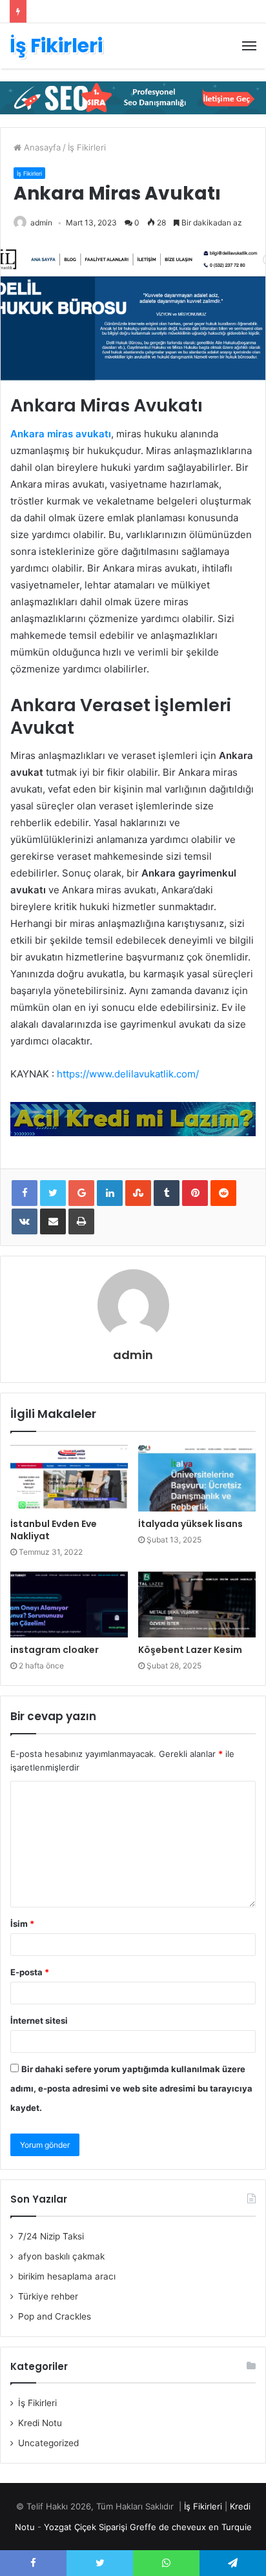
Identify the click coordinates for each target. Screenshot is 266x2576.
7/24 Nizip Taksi (51, 2236)
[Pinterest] (195, 1193)
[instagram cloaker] (69, 1605)
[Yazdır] (81, 1221)
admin (41, 223)
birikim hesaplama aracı (67, 2276)
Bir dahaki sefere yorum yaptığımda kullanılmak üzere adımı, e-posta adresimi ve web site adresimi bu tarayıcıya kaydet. (131, 2088)
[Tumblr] (167, 1193)
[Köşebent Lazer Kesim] (197, 1605)
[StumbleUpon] (138, 1193)
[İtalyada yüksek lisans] (197, 1478)
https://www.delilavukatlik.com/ (128, 1074)
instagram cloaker (55, 1650)
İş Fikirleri (87, 147)
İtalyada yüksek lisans (190, 1524)
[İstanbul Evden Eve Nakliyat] (69, 1478)
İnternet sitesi (39, 2020)
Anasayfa (41, 147)
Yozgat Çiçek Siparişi (86, 2527)
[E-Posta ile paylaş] (53, 1221)
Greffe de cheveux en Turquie (191, 2527)
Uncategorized (48, 2443)
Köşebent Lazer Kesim (190, 1650)
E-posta (30, 1972)
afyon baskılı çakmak (61, 2256)
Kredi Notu (40, 2423)
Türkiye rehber (48, 2296)
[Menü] (249, 46)
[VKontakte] (25, 1221)
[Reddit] (223, 1193)
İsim (22, 1924)
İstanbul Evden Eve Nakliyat (54, 1530)
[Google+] (81, 1193)
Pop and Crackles (55, 2316)
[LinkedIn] (110, 1193)
